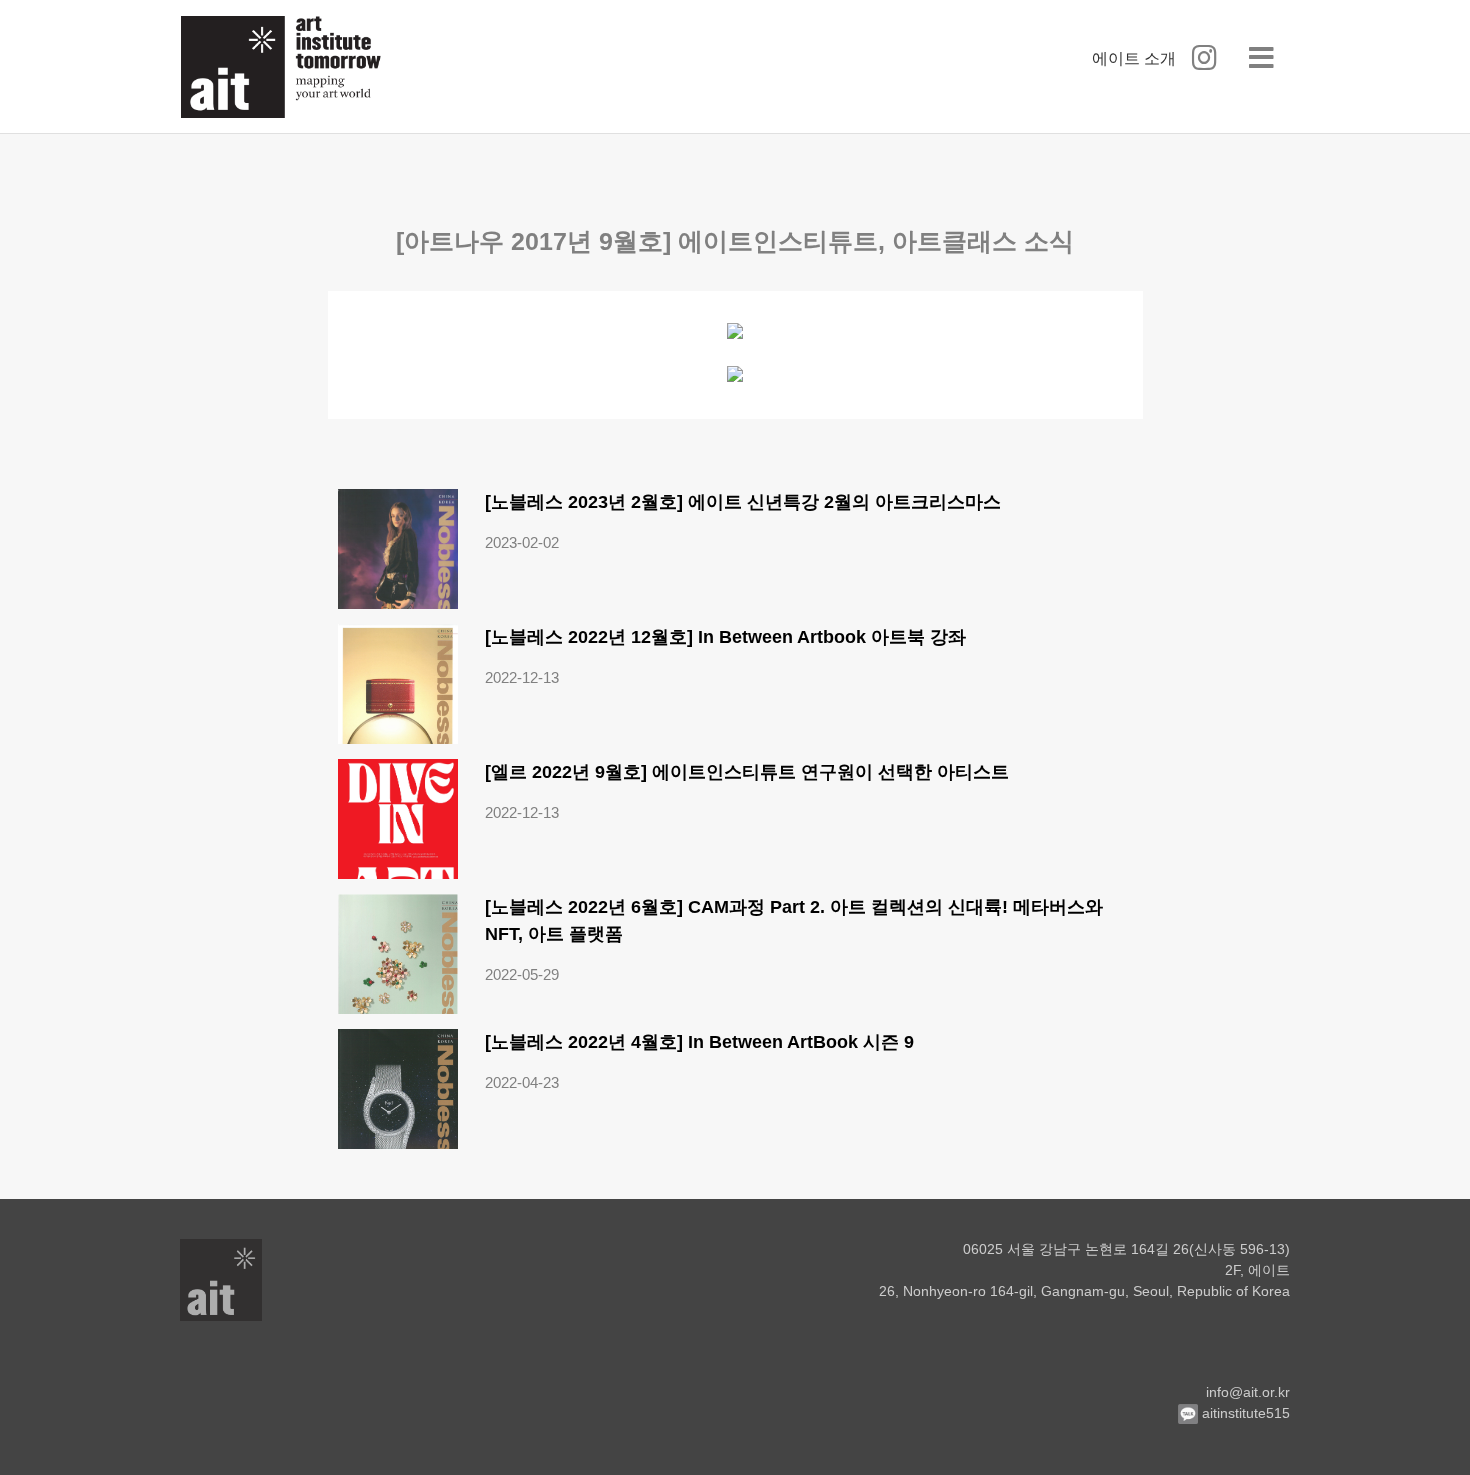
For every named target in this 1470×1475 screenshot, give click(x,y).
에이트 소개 (1134, 58)
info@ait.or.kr (1248, 1392)
